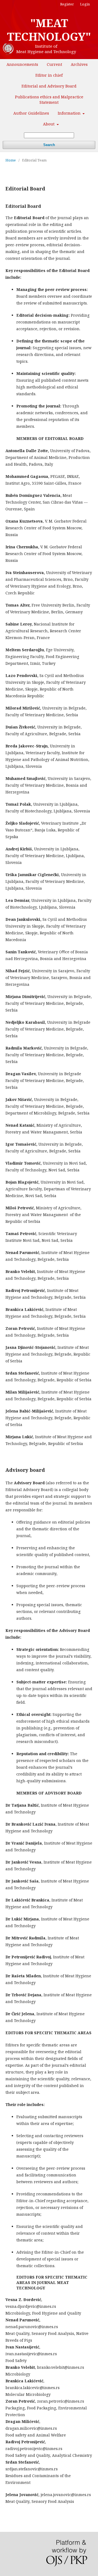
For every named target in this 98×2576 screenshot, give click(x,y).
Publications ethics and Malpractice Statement (49, 100)
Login (85, 4)
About (49, 124)
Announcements (22, 64)
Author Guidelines (31, 113)
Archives (79, 64)
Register (67, 4)
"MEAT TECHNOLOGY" (49, 30)
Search (49, 145)
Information (70, 113)
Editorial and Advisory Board (49, 86)
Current (54, 64)
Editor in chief (49, 75)
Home (11, 160)
